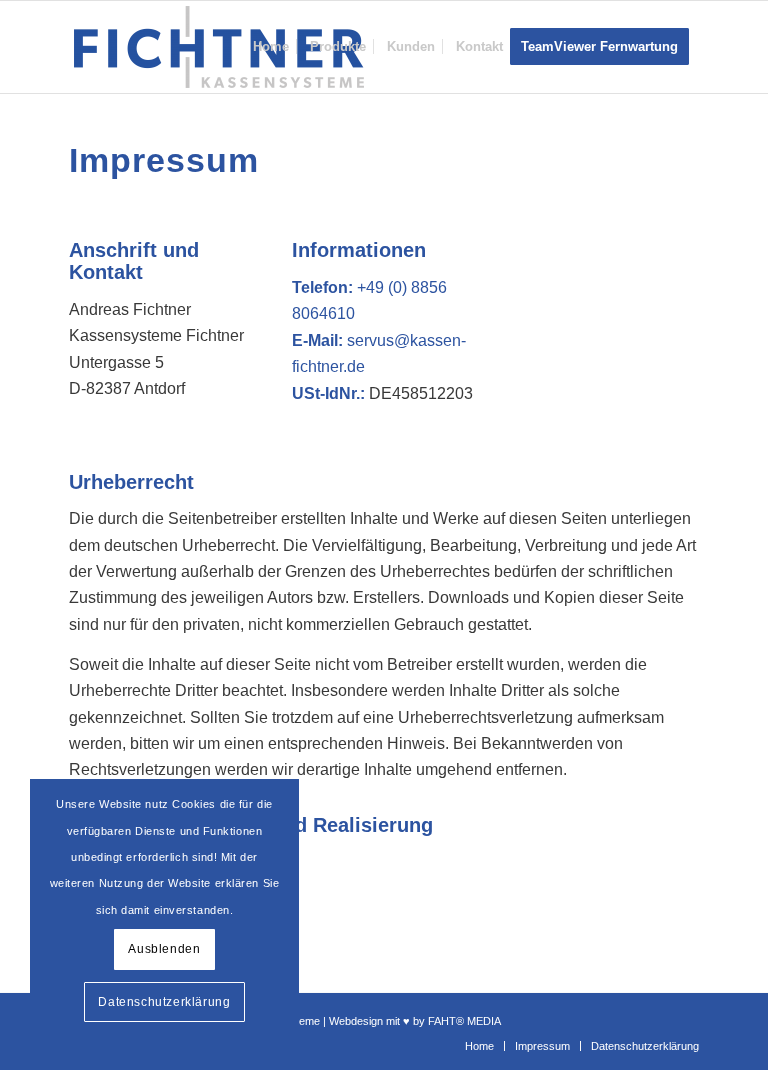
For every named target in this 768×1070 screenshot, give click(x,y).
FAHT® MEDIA (464, 1021)
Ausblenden (164, 949)
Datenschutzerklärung (164, 1002)
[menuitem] (271, 47)
